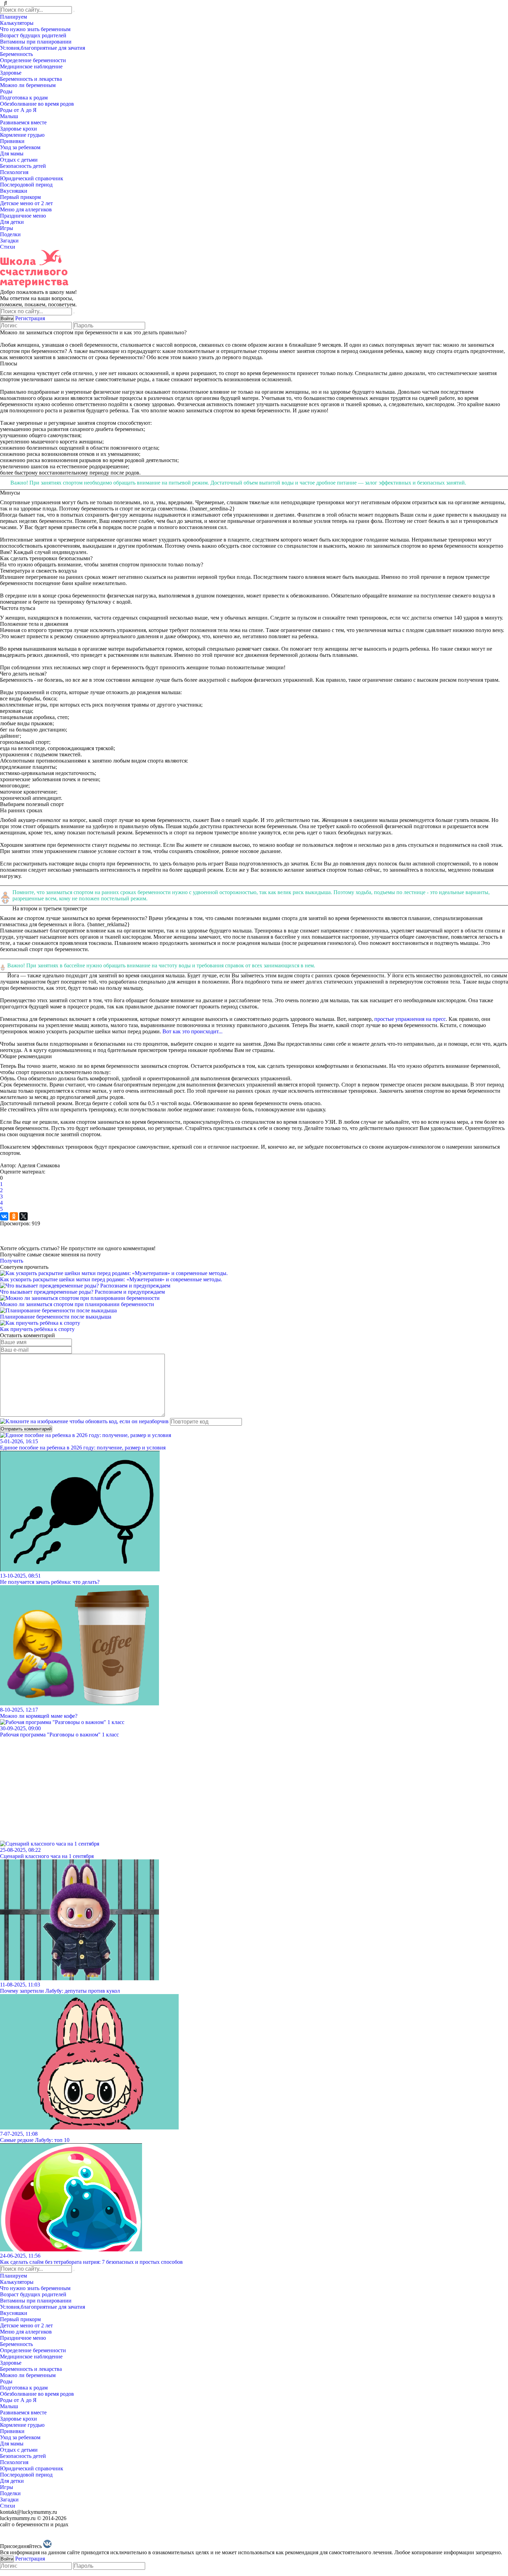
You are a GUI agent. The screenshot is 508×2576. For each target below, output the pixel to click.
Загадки (10, 241)
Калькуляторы (17, 23)
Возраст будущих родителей (34, 35)
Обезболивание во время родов (38, 104)
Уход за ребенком (21, 147)
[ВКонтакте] (4, 1216)
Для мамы (12, 154)
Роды (7, 91)
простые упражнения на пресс (410, 1019)
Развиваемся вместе (24, 122)
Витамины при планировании (36, 42)
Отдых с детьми (20, 160)
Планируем (14, 17)
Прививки (13, 141)
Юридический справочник (32, 178)
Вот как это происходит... (192, 1031)
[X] (23, 1216)
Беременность (17, 54)
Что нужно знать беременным (36, 29)
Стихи (8, 247)
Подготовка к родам (25, 98)
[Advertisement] (207, 1786)
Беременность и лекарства (32, 79)
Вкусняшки (14, 191)
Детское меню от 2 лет (27, 203)
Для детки (13, 222)
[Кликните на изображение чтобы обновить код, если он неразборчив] (84, 1421)
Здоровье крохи (19, 129)
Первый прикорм (21, 197)
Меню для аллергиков (27, 209)
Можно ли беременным (29, 85)
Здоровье (11, 73)
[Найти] (74, 11)
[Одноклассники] (14, 1216)
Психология (15, 172)
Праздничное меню (24, 216)
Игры (7, 228)
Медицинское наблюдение (32, 66)
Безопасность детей (24, 166)
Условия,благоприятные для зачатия (43, 48)
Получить (12, 1261)
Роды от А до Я (19, 110)
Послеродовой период (27, 185)
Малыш (10, 116)
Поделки (11, 234)
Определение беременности (34, 60)
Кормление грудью (23, 135)
